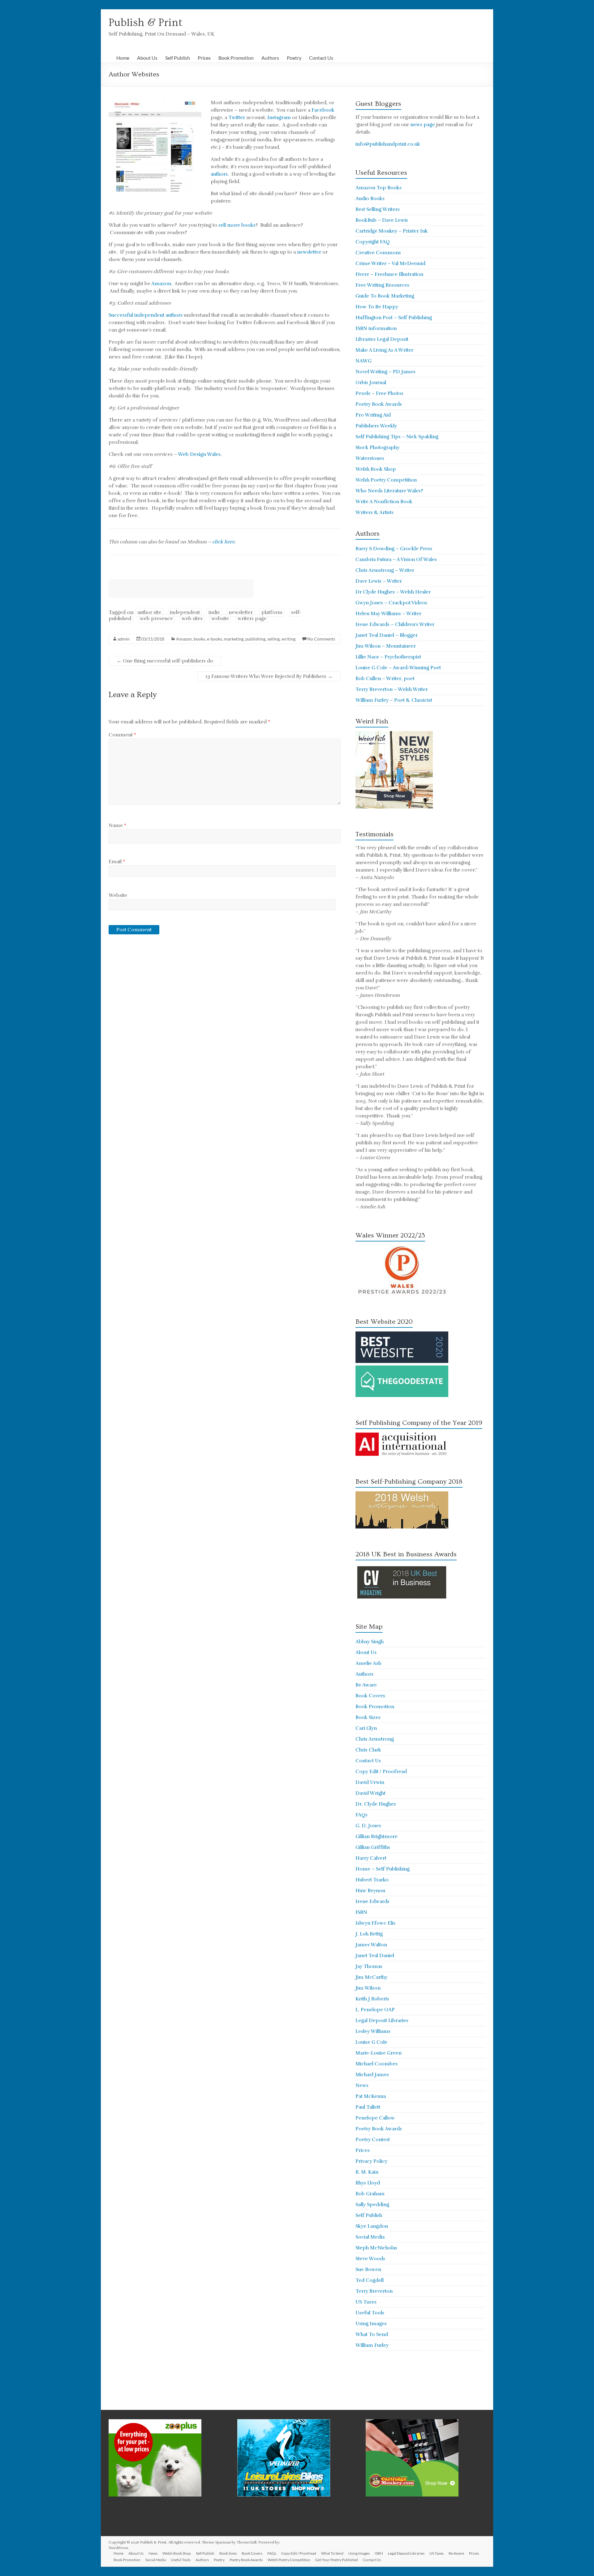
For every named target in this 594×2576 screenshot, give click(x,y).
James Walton (371, 1945)
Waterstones (370, 458)
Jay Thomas (369, 1966)
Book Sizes (368, 1717)
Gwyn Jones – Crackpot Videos (391, 603)
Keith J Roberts (372, 1999)
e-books (215, 639)
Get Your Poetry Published (337, 2560)
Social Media (370, 2237)
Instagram (279, 118)
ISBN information (376, 328)
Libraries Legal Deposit (382, 339)
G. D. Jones (368, 1826)
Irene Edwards (372, 1901)
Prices (204, 58)
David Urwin (370, 1782)
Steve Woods (370, 2259)
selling (273, 639)
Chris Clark (368, 1750)
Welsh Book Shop (376, 469)
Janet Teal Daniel (375, 1956)
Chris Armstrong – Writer (385, 570)
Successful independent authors (146, 315)
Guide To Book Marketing (385, 296)
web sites (192, 619)
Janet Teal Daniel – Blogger (387, 635)
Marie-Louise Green (379, 2053)
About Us (147, 58)
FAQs (362, 1815)
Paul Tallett (368, 2107)
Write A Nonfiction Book (384, 502)
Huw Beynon (370, 1891)
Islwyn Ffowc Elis (375, 1923)
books (199, 639)
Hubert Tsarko (372, 1880)
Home (123, 58)
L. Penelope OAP (375, 2010)
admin (124, 639)
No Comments (321, 639)
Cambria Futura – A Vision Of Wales (396, 559)
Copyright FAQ (373, 242)
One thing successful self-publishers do (165, 661)
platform (272, 612)
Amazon (161, 284)
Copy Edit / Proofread (381, 1772)
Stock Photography (377, 448)
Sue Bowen (368, 2270)
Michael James (372, 2075)
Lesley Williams (373, 2031)
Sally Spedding (372, 2205)
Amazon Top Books (379, 188)
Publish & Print (146, 23)
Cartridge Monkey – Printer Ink (392, 231)
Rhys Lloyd (368, 2183)
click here (223, 542)
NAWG (364, 361)
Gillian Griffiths (373, 1847)
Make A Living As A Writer (384, 350)
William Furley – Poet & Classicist (394, 700)
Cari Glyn (366, 1728)
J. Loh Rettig (369, 1934)
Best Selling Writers (378, 209)
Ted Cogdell (370, 2280)
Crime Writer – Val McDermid (390, 264)
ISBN (361, 1912)
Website (118, 895)
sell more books (237, 225)
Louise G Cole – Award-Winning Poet (398, 668)
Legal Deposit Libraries (382, 2021)
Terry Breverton (374, 2291)
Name (117, 825)
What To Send (372, 2334)
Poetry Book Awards (379, 404)
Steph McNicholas (376, 2248)
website (220, 619)
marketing (234, 639)
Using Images (371, 2324)
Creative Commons (378, 253)
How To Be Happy (377, 307)
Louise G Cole (371, 2042)
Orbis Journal (371, 383)
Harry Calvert (371, 1858)
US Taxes (366, 2302)
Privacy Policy (371, 2161)
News (362, 2085)
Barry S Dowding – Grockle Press (394, 549)
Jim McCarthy (371, 1977)
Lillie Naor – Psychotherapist (388, 657)
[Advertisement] (181, 589)
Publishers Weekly (376, 426)
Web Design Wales (199, 454)
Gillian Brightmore (377, 1837)
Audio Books (370, 199)
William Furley (372, 2345)
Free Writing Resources (382, 285)
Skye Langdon (372, 2226)
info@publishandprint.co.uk (388, 144)
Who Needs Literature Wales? (389, 491)
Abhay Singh (370, 1642)
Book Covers (370, 1696)
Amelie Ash (368, 1663)
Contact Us (321, 58)
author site (149, 612)
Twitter (237, 118)
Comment (122, 735)
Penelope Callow (375, 2118)
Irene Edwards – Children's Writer (395, 624)
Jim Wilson (368, 1988)
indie (214, 612)
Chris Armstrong (375, 1739)
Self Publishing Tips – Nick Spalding (397, 437)
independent (185, 612)
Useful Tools (370, 2313)
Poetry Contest (373, 2140)
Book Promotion (236, 58)
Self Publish (178, 58)
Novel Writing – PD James (385, 372)
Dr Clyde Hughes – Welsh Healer (393, 592)
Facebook (323, 110)
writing (288, 639)
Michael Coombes (377, 2064)
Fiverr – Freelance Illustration (389, 274)
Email (117, 862)
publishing (255, 639)
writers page (252, 619)
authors (219, 174)
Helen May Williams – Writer (388, 614)
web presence (156, 619)
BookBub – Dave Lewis (382, 220)
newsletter (309, 252)
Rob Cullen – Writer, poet (385, 679)
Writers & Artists (374, 512)
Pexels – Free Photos (379, 393)
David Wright (370, 1793)
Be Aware (366, 1685)
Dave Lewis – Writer (379, 581)
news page (423, 125)
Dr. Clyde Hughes (376, 1804)
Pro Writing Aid (373, 415)
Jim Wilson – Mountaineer (386, 646)
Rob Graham (370, 2194)
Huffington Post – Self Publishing (394, 318)
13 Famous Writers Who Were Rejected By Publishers (269, 676)
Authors (270, 58)
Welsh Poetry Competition (386, 480)
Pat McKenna (371, 2096)
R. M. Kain (367, 2172)
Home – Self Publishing (383, 1869)
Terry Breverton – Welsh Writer (392, 689)
